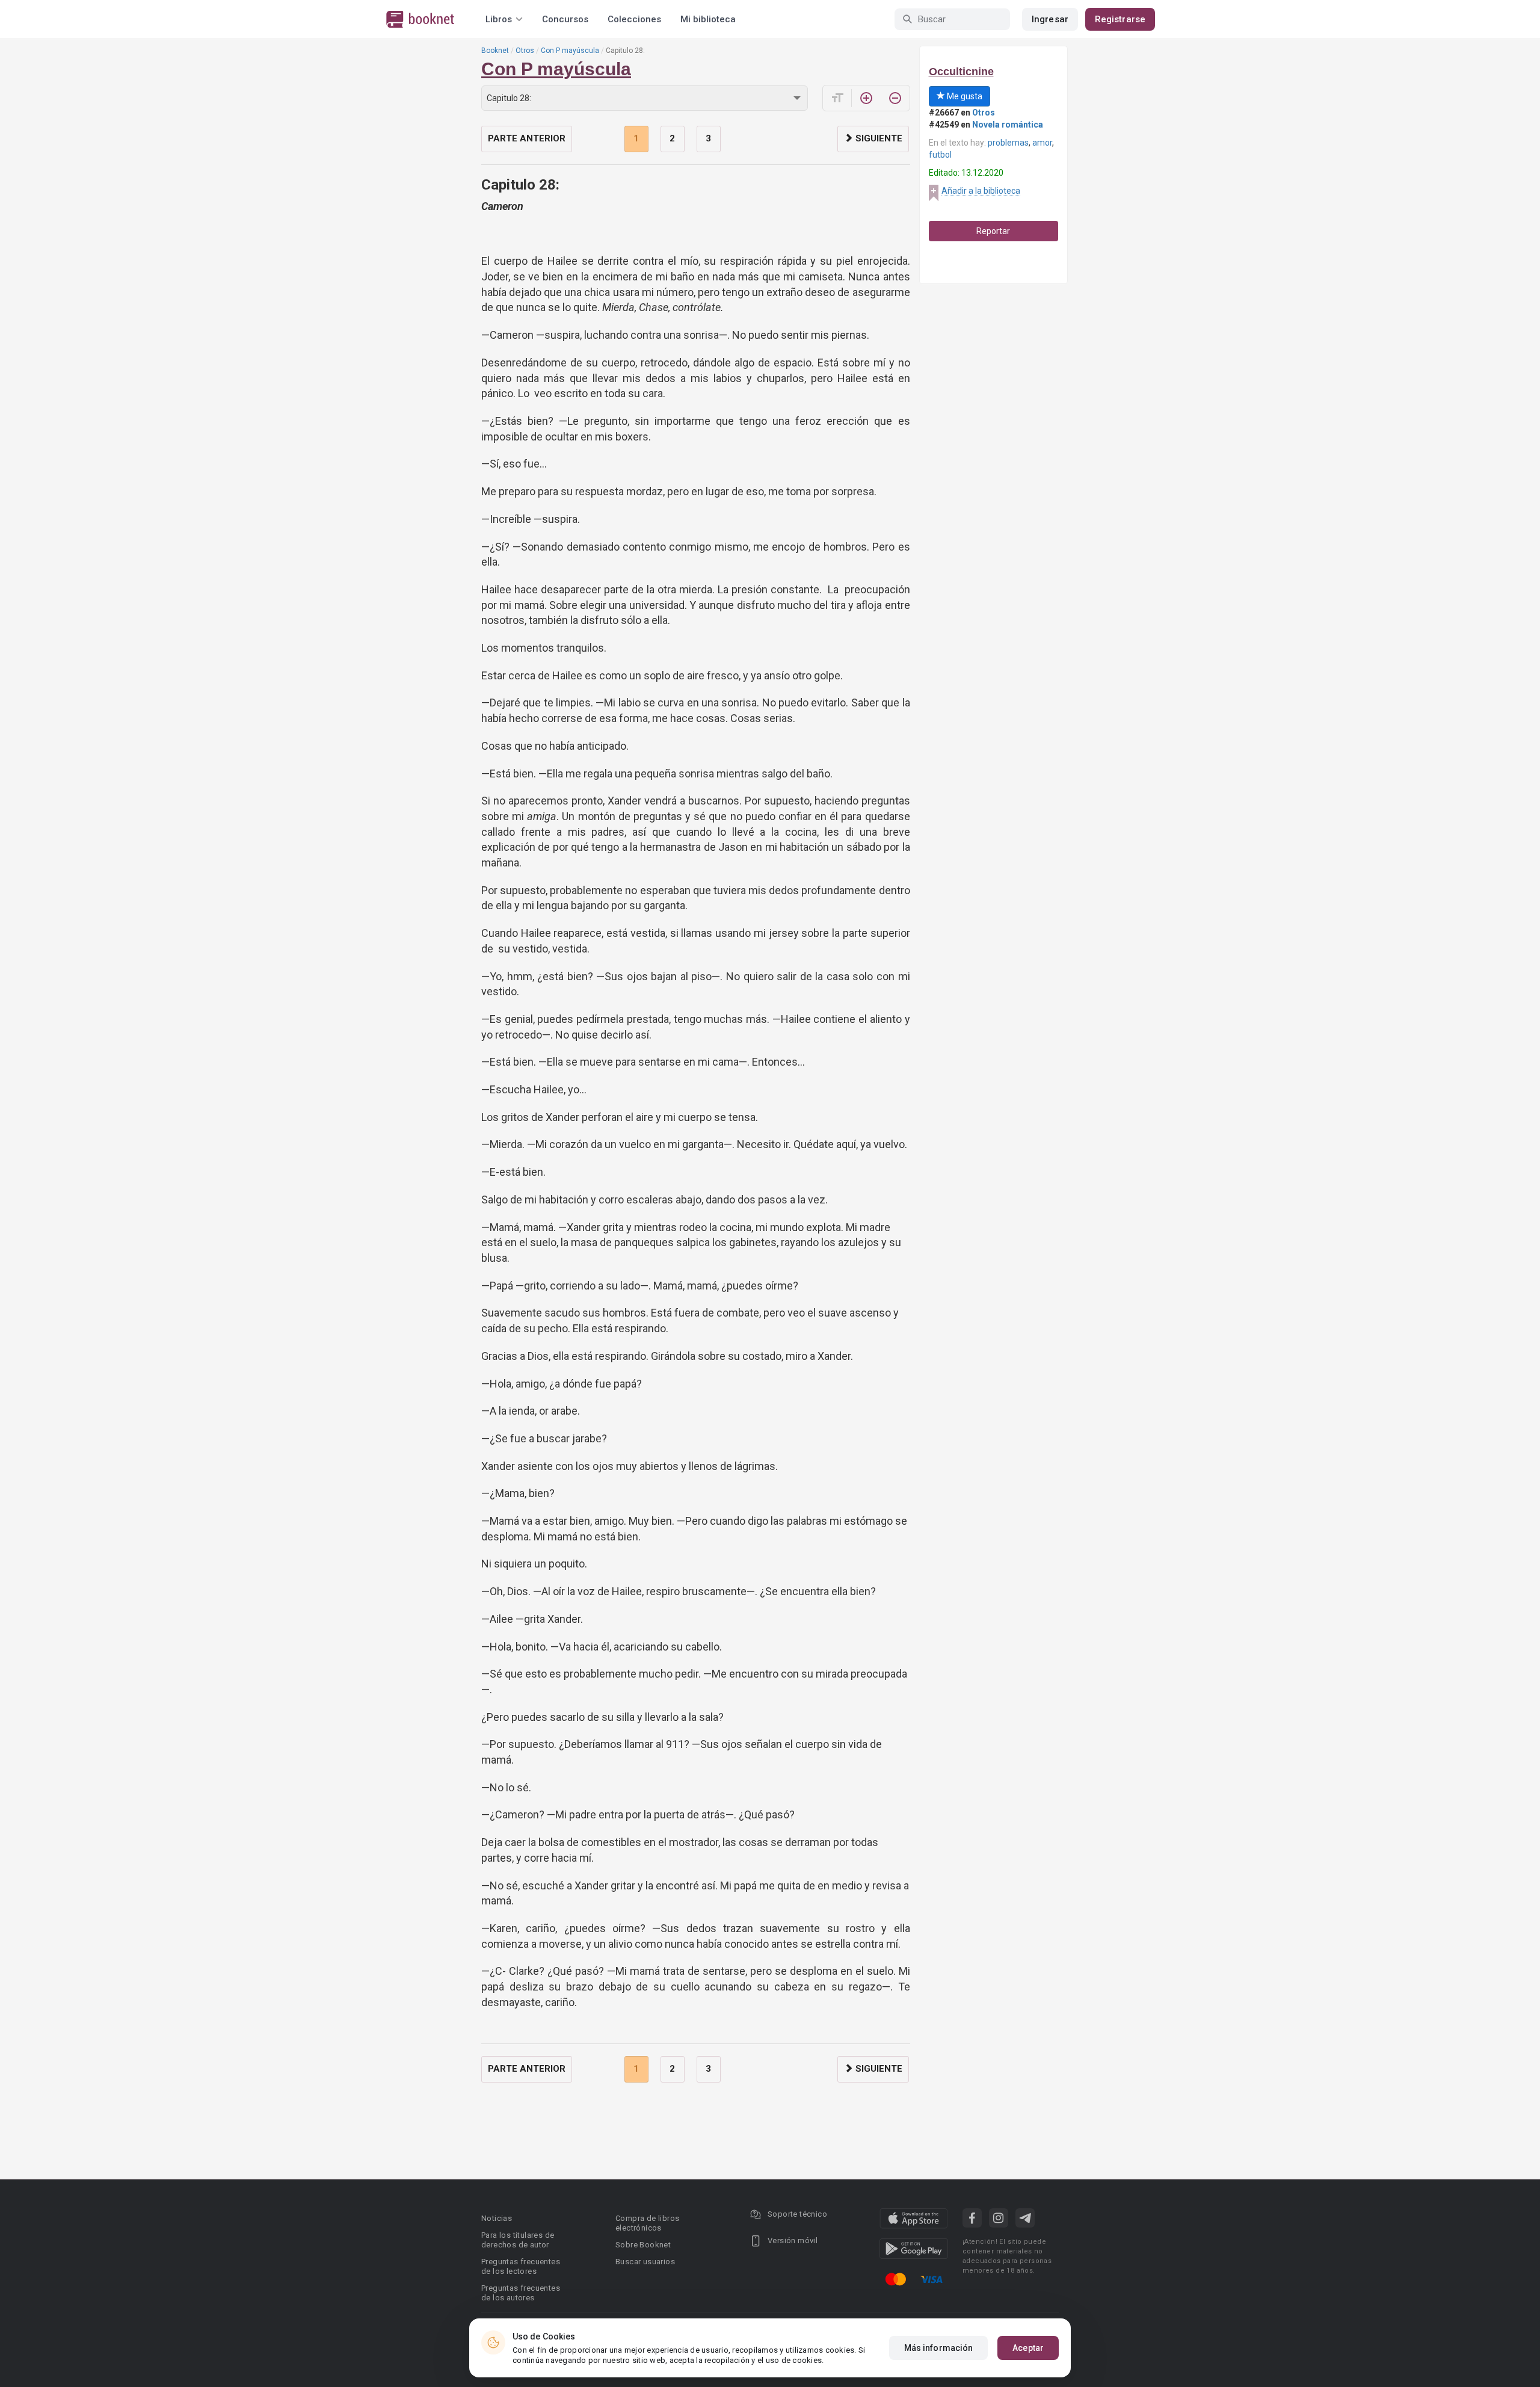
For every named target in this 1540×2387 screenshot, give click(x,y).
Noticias (497, 2218)
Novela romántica (1008, 125)
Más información (939, 2348)
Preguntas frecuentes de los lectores (521, 2266)
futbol (940, 155)
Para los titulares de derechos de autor (518, 2240)
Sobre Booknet (643, 2245)
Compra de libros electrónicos (647, 2223)
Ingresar (1050, 19)
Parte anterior (527, 138)
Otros (525, 51)
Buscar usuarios (645, 2262)
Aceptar (1028, 2348)
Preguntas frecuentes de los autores (521, 2293)
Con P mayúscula (570, 51)
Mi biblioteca (708, 19)
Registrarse (1120, 19)
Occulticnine (961, 72)
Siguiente (878, 138)
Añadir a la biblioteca (981, 191)
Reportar (993, 231)
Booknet (495, 51)
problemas (1008, 143)
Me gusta (964, 96)
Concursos (565, 19)
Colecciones (634, 19)
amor (1042, 143)
